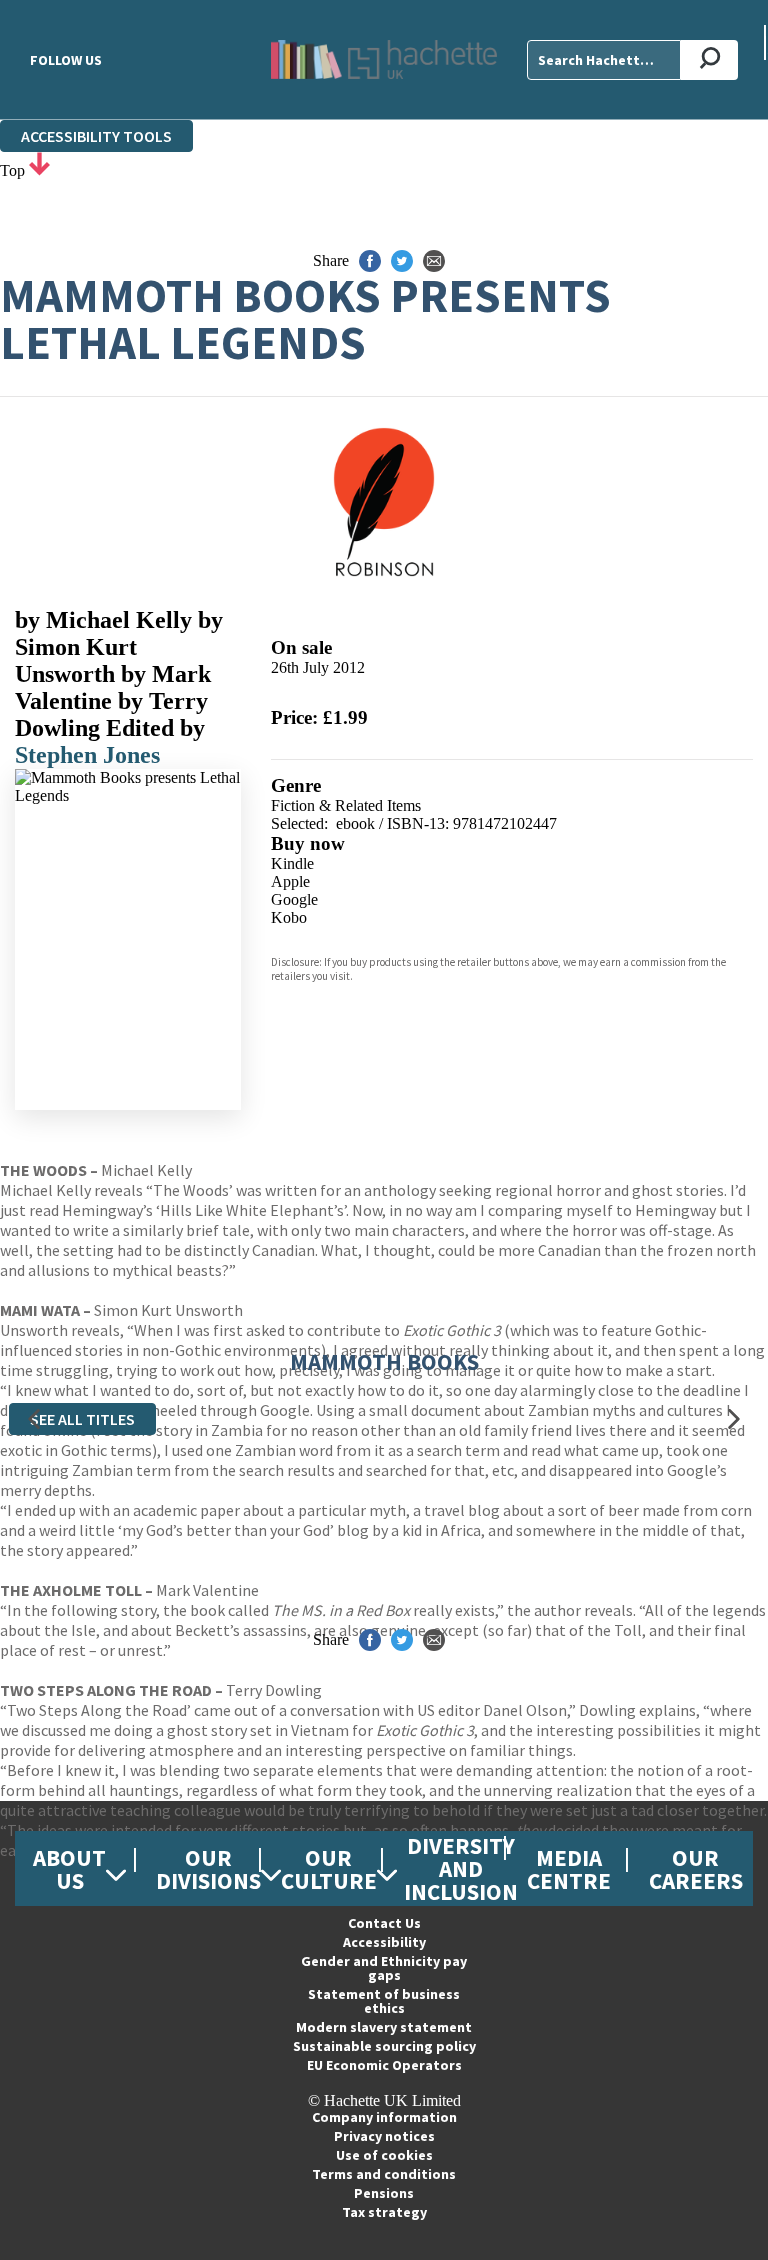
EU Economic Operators (384, 2065)
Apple (290, 881)
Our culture (329, 1869)
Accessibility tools (96, 136)
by (103, 620)
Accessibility (384, 1942)
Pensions (384, 2193)
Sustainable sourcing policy (384, 2046)
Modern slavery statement (384, 2027)
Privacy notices (384, 2136)
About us (69, 1869)
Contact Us (384, 1923)
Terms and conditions (384, 2174)
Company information (384, 2117)
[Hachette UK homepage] (384, 59)
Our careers (696, 1869)
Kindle (292, 863)
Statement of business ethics (384, 2001)
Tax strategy (384, 2212)
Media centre (569, 1869)
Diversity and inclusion (461, 1868)
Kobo (289, 917)
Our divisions (208, 1869)
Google (294, 899)
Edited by (155, 728)
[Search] (709, 60)
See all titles (82, 1419)
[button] (34, 1419)
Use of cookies (384, 2155)
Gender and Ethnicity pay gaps (384, 1968)
